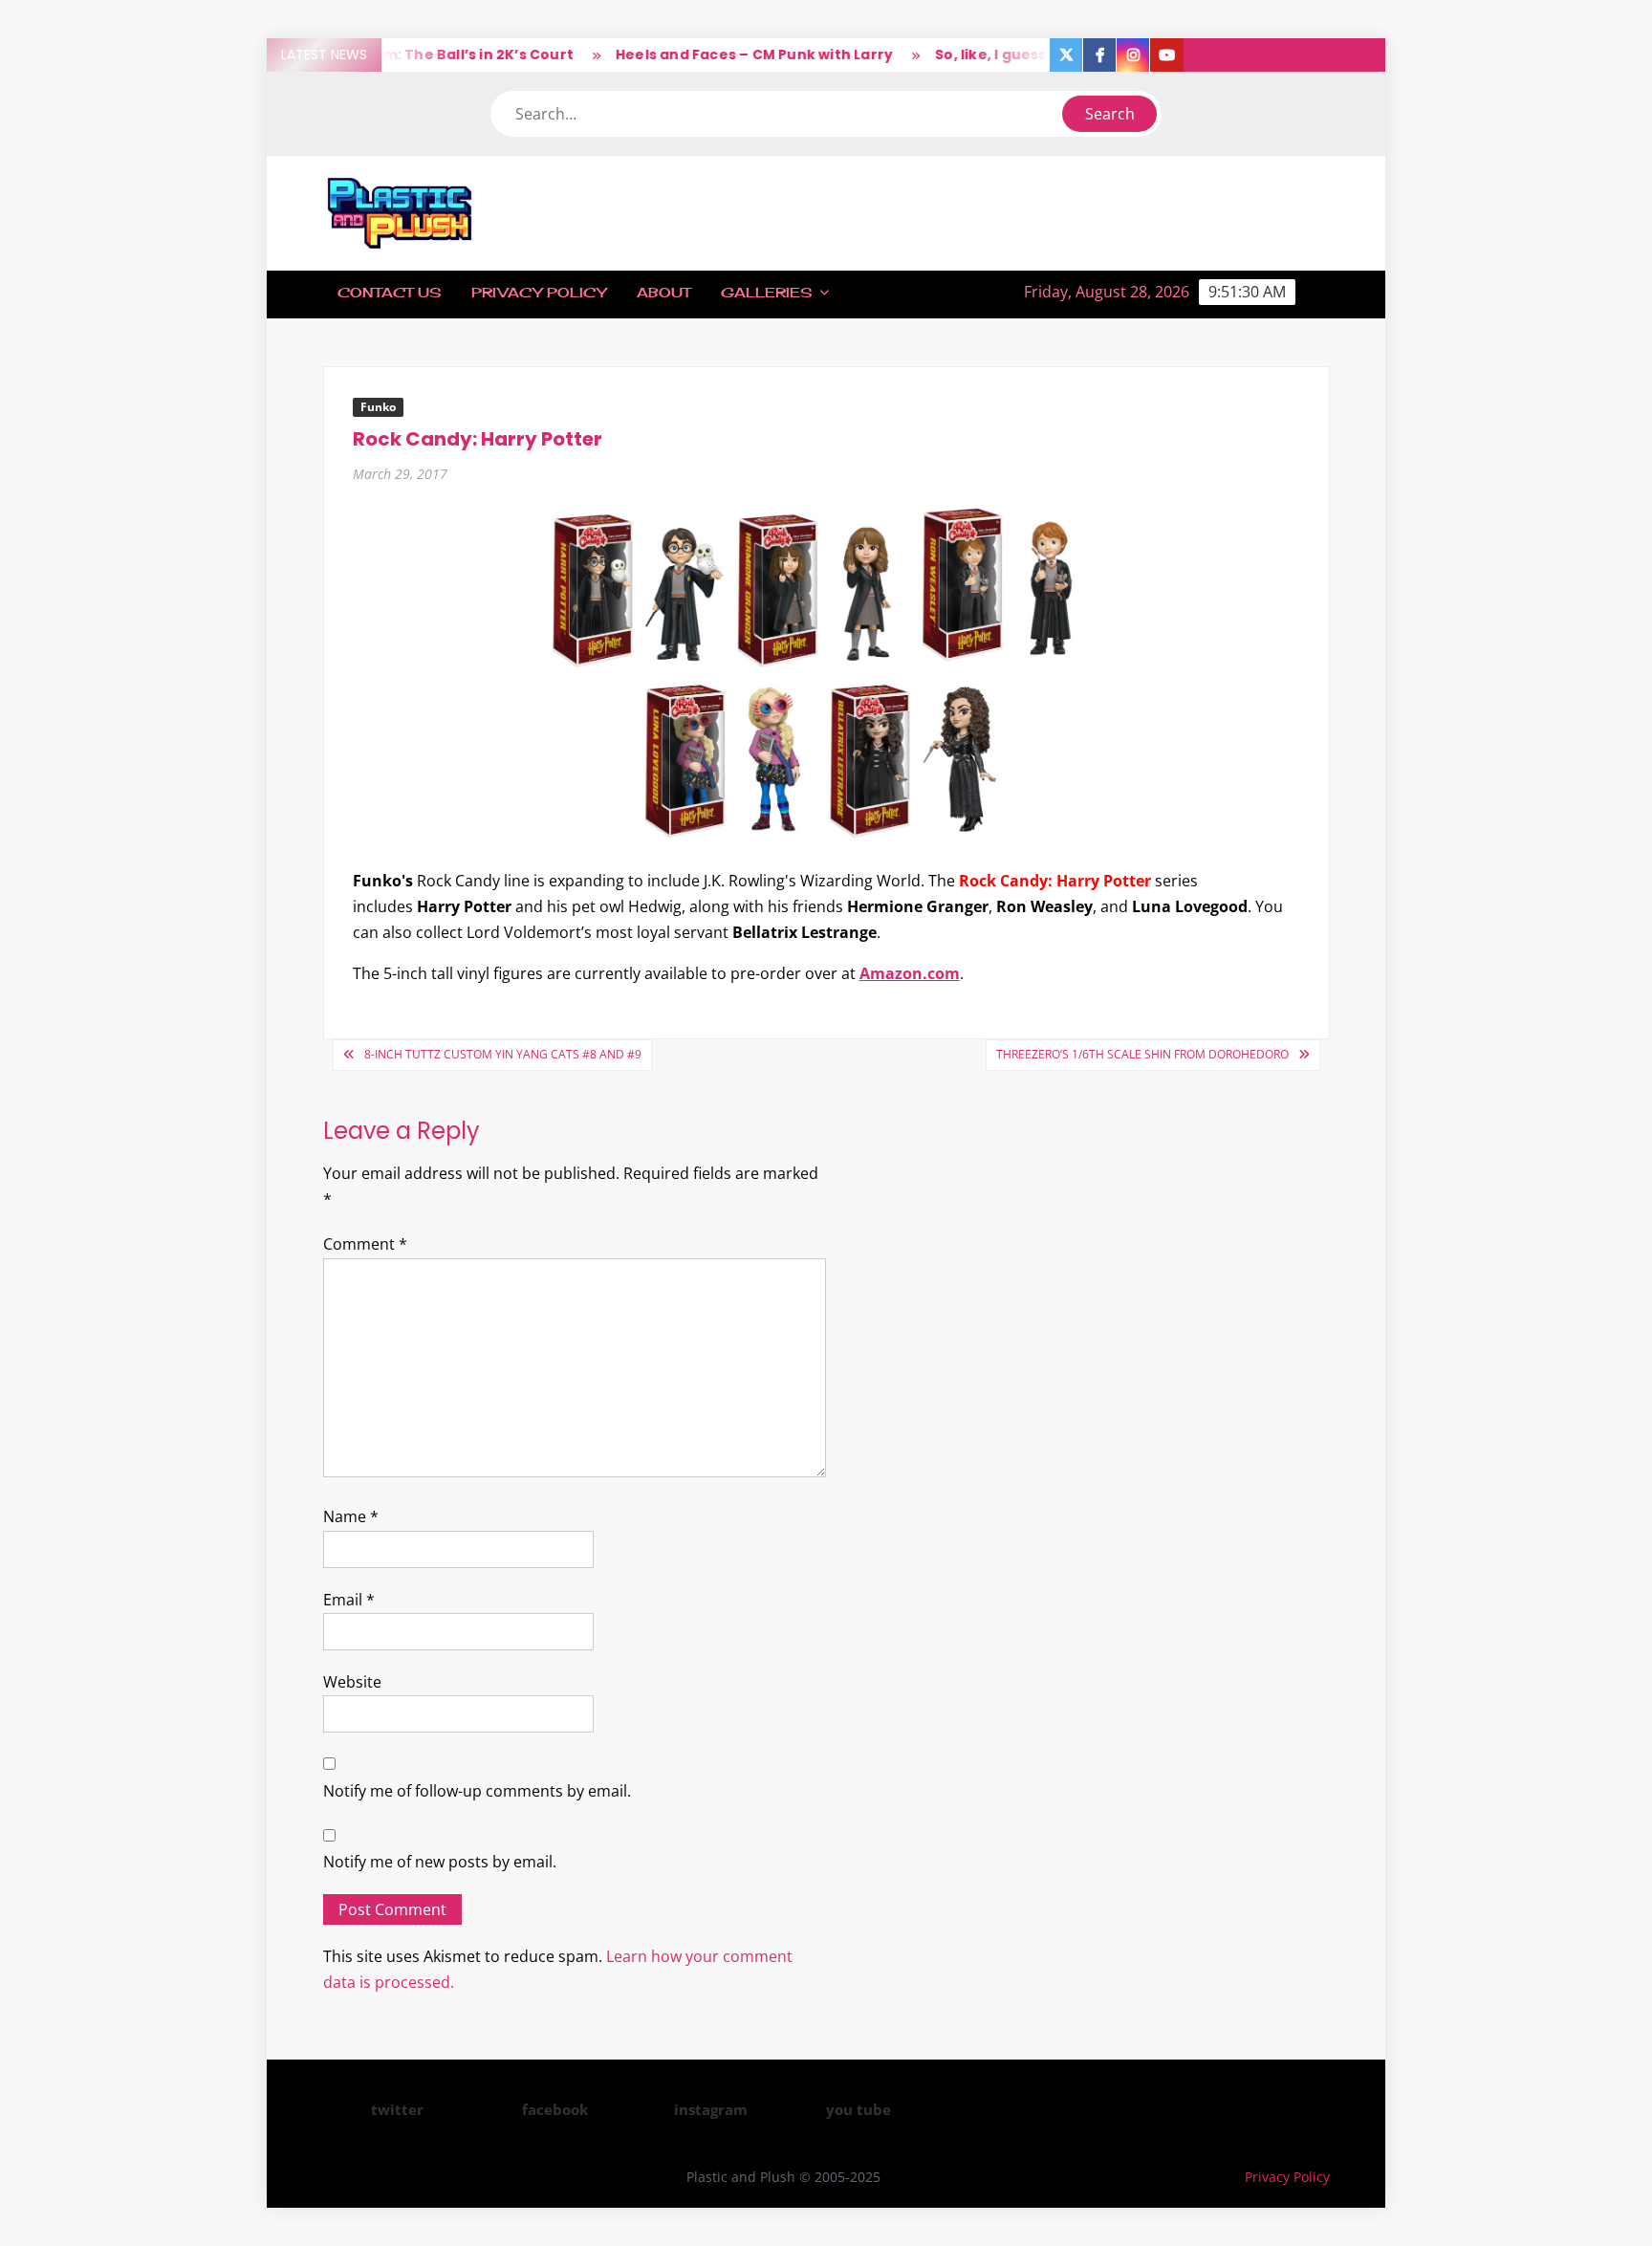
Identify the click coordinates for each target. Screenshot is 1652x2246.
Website (352, 1682)
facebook (555, 2109)
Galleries (766, 292)
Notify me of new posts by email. (440, 1862)
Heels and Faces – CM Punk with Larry (725, 55)
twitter (397, 2109)
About (663, 292)
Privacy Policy (539, 292)
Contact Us (389, 292)
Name (351, 1516)
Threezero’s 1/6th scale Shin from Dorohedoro (1142, 1054)
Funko (378, 407)
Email (349, 1600)
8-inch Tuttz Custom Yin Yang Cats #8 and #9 (503, 1054)
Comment (365, 1244)
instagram (711, 2109)
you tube (859, 2109)
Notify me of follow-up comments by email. (477, 1791)
